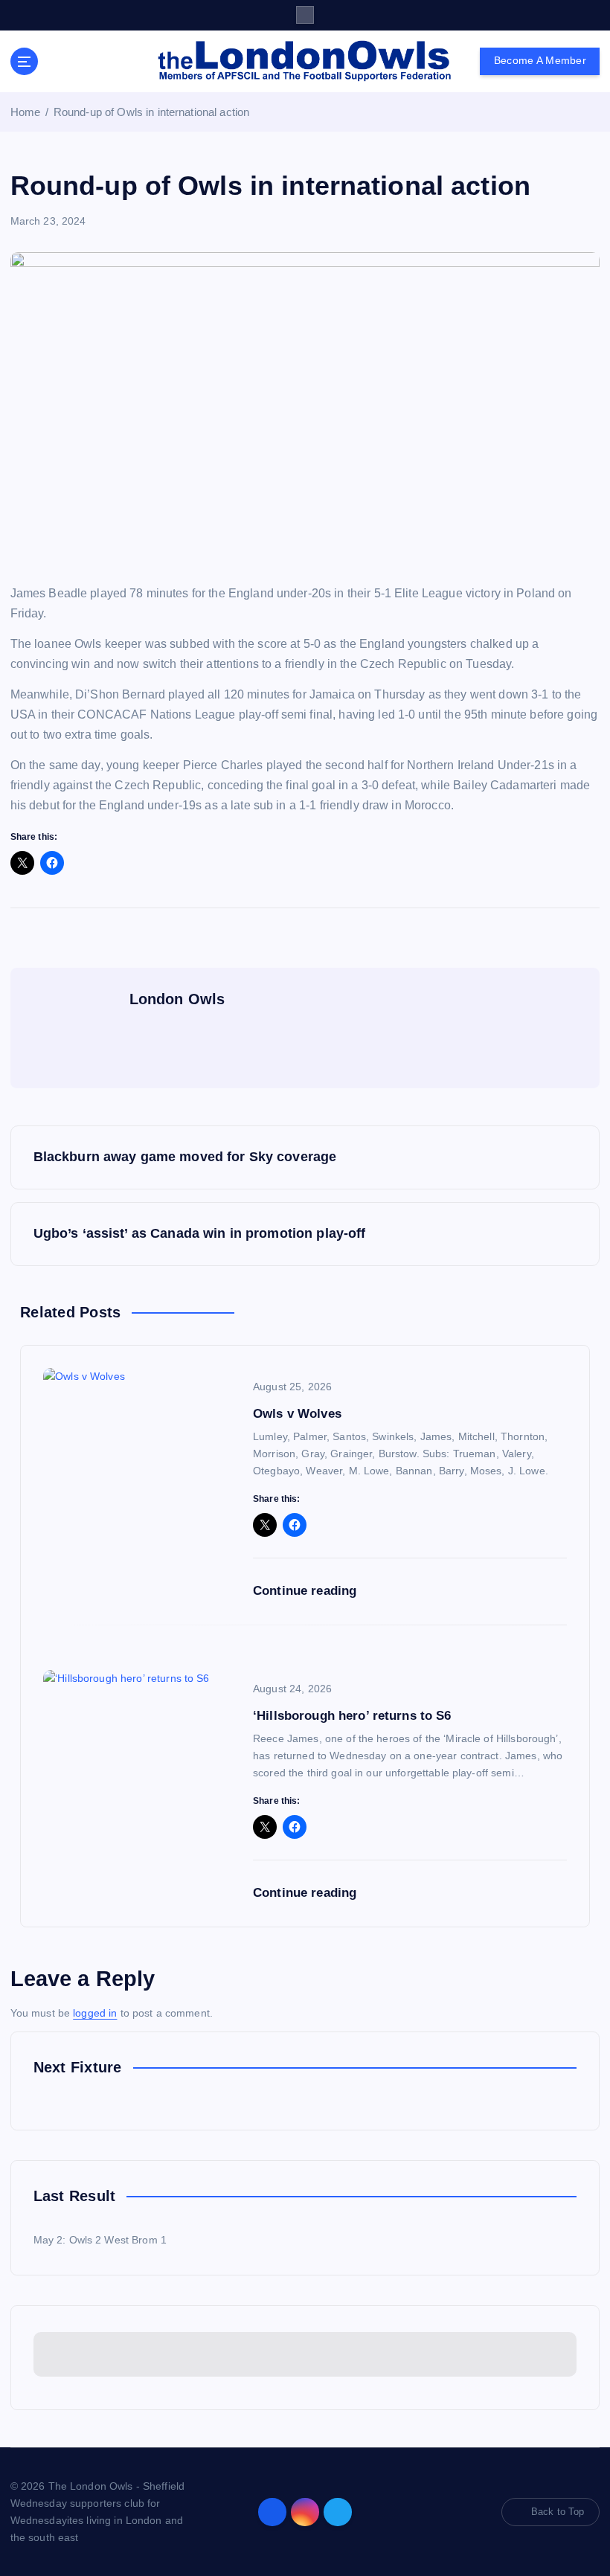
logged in (95, 2013)
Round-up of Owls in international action (151, 112)
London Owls (177, 999)
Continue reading (306, 1591)
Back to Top (558, 2512)
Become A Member (540, 61)
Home (26, 112)
